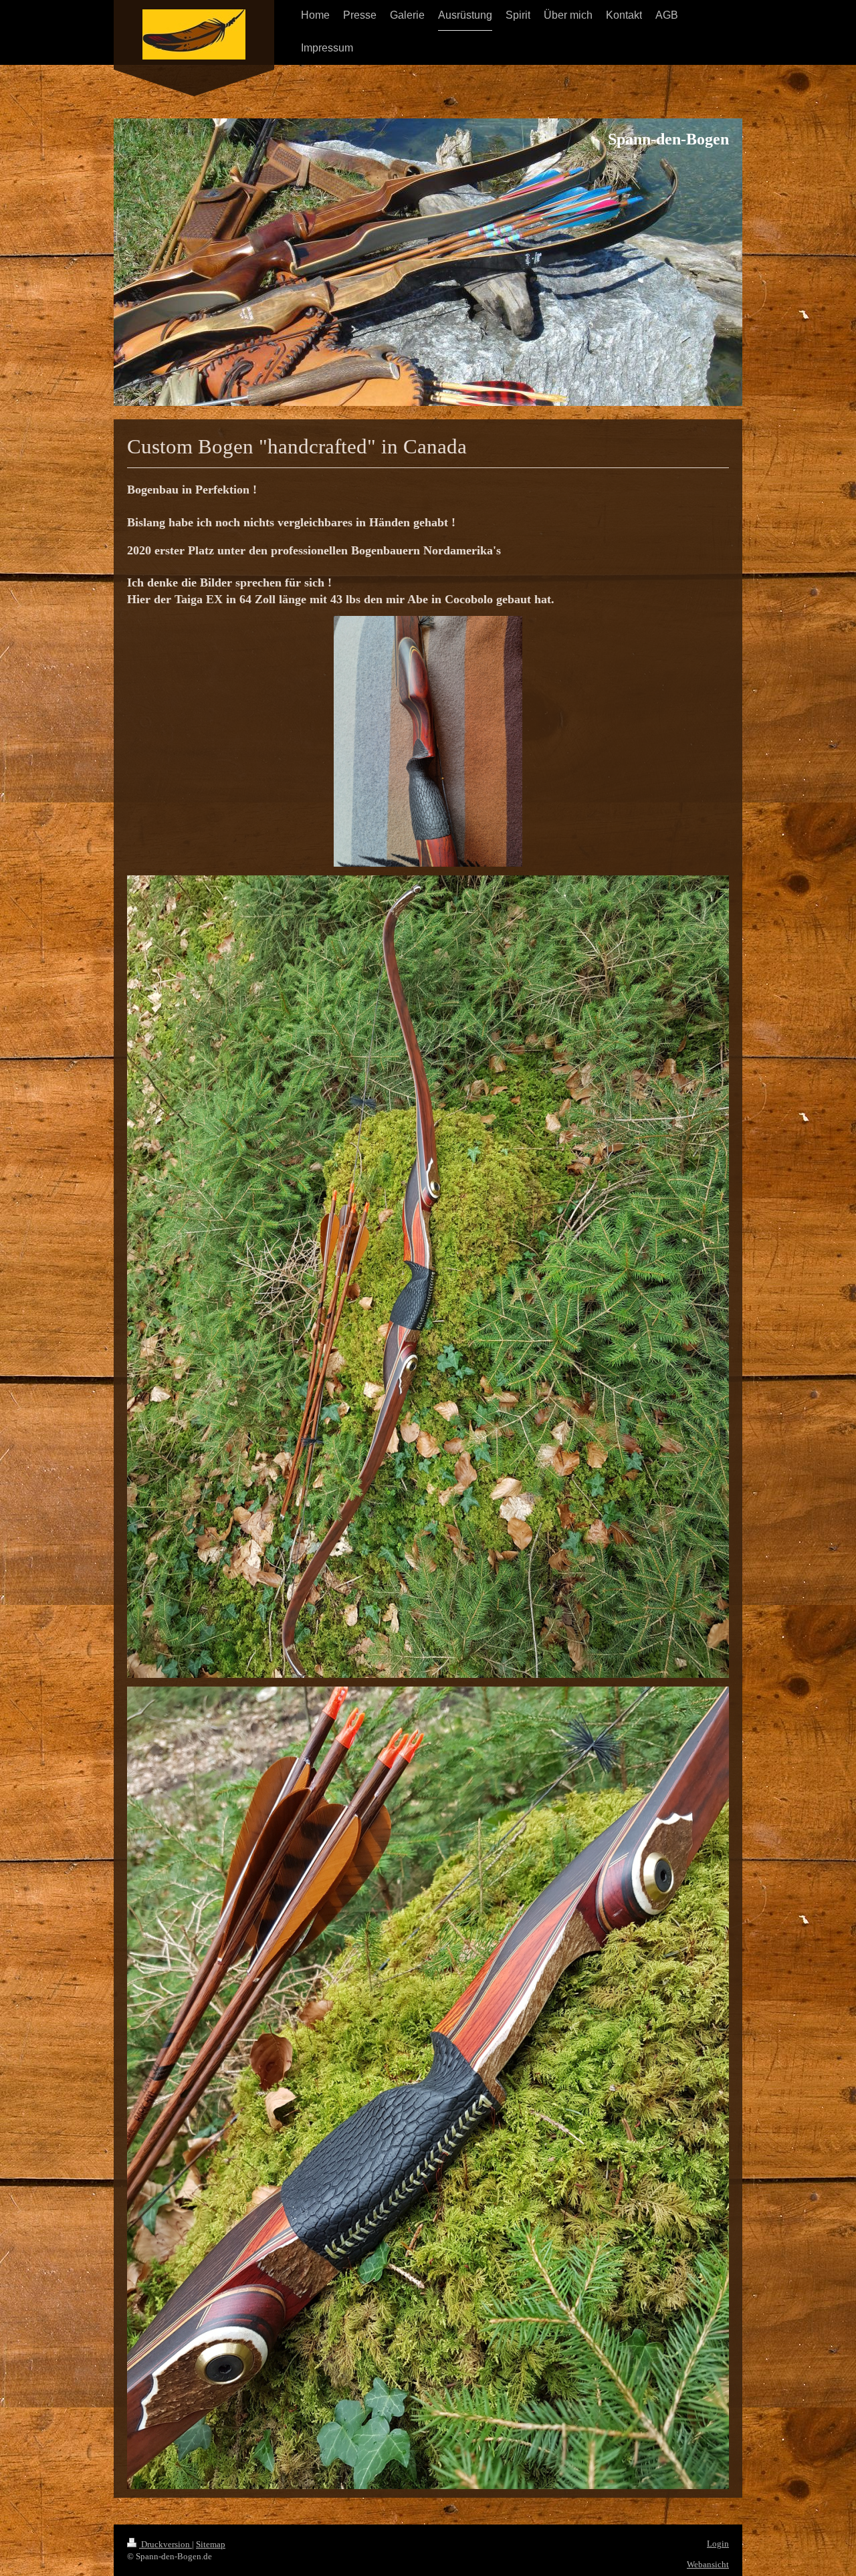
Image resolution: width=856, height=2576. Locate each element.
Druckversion (166, 2544)
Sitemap (211, 2544)
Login (718, 2544)
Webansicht (708, 2564)
